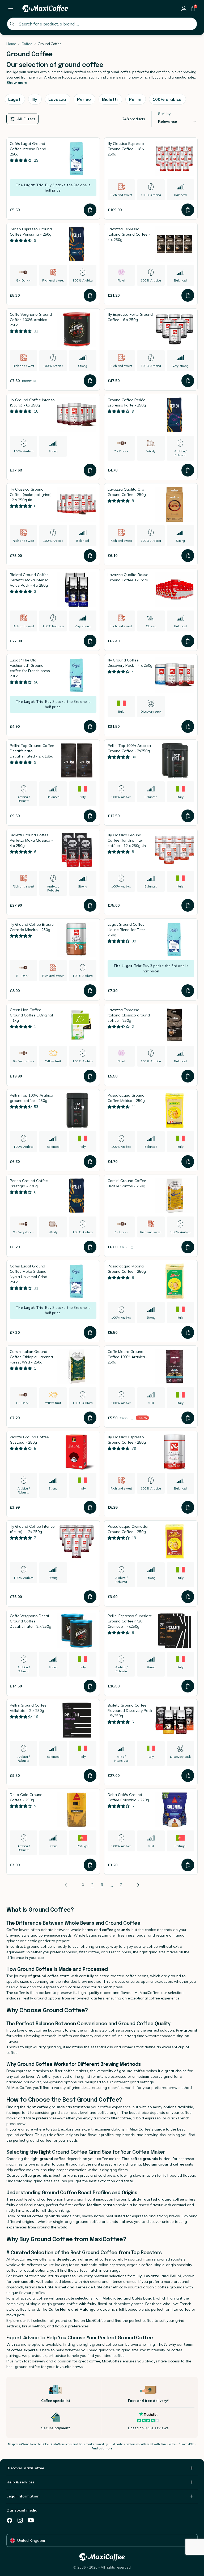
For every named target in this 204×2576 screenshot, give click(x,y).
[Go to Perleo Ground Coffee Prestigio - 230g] (53, 1216)
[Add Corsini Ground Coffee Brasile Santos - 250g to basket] (188, 1247)
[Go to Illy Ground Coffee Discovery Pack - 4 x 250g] (151, 695)
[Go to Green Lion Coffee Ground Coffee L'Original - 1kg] (53, 1045)
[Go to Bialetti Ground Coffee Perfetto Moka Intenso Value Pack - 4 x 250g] (53, 610)
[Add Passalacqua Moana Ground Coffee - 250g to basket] (188, 1332)
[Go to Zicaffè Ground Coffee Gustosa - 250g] (53, 1474)
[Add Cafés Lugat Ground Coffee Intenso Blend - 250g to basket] (90, 210)
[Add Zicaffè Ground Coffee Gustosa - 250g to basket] (90, 1507)
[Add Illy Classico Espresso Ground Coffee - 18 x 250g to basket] (188, 210)
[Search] (12, 24)
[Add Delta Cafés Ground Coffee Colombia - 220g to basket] (188, 1865)
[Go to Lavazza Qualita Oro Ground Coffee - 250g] (151, 524)
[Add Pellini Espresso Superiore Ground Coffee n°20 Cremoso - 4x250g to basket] (188, 1686)
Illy (139, 2276)
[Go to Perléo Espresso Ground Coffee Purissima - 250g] (53, 264)
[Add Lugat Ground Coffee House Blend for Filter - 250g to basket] (188, 991)
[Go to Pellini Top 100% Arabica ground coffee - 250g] (53, 1130)
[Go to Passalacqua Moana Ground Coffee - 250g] (151, 1301)
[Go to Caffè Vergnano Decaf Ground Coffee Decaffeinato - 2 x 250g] (53, 1653)
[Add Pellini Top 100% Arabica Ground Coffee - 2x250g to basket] (188, 816)
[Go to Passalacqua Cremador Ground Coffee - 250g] (151, 1563)
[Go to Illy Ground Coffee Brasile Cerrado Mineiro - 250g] (53, 959)
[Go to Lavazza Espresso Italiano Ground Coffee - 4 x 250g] (151, 264)
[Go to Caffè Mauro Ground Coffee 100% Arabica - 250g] (151, 1387)
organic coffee (140, 2265)
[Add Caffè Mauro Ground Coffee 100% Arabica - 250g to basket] (188, 1418)
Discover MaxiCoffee (25, 2468)
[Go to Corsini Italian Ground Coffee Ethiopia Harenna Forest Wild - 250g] (53, 1387)
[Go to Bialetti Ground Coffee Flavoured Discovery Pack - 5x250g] (151, 1742)
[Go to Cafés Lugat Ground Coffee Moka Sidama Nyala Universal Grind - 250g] (53, 1301)
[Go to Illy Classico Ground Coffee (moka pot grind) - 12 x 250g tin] (53, 524)
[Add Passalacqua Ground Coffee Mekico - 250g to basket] (188, 1162)
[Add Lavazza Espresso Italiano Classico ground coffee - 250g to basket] (188, 1076)
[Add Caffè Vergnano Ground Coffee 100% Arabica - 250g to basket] (90, 381)
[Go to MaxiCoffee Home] (45, 8)
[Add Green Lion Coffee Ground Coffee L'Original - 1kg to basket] (90, 1076)
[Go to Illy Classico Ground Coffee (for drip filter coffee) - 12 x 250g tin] (151, 872)
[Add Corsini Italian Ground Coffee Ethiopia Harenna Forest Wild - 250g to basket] (90, 1418)
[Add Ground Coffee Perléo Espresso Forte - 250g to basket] (188, 470)
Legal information (23, 2496)
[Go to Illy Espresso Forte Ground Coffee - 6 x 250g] (151, 349)
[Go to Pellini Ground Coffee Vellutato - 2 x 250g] (53, 1742)
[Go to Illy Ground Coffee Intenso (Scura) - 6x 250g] (53, 437)
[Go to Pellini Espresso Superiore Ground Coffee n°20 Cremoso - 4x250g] (151, 1653)
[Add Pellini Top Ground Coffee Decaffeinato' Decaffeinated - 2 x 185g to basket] (90, 816)
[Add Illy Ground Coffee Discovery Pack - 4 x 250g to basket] (188, 726)
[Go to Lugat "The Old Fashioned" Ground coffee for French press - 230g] (53, 695)
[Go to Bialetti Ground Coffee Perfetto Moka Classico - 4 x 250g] (53, 872)
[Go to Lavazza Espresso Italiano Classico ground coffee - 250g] (151, 1045)
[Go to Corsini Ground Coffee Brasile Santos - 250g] (151, 1216)
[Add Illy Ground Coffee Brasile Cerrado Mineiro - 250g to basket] (90, 991)
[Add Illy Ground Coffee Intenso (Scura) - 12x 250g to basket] (90, 1597)
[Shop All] (11, 8)
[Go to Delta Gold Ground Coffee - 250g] (53, 1832)
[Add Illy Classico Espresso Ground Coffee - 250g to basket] (188, 1507)
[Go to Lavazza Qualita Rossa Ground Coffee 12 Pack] (151, 610)
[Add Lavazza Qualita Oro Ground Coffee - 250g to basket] (188, 556)
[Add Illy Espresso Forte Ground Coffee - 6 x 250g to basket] (188, 381)
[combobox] (102, 24)
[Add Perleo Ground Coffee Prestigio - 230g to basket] (90, 1247)
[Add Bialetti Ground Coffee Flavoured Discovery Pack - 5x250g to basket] (188, 1776)
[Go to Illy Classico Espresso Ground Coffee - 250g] (151, 1474)
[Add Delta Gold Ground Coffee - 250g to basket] (90, 1865)
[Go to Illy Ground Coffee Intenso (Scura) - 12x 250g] (53, 1563)
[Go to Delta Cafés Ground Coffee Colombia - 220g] (151, 1832)
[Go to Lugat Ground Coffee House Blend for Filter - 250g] (151, 959)
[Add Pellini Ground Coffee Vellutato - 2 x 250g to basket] (90, 1776)
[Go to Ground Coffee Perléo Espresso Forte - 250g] (151, 437)
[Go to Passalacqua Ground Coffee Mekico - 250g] (151, 1130)
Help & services (20, 2482)
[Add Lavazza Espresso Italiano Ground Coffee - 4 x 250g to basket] (188, 295)
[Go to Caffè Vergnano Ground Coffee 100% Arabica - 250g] (53, 349)
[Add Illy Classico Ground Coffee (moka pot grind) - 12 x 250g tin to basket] (90, 556)
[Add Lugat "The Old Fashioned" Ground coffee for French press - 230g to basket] (90, 726)
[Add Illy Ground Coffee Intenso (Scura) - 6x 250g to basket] (90, 470)
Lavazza (152, 2276)
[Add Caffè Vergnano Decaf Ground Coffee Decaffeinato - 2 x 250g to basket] (90, 1686)
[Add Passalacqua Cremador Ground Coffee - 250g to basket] (188, 1597)
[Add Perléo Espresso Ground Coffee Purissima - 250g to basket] (90, 295)
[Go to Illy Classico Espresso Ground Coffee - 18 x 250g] (151, 179)
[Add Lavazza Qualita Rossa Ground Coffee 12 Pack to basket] (188, 641)
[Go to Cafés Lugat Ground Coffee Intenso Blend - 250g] (53, 179)
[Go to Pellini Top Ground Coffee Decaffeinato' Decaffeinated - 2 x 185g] (53, 783)
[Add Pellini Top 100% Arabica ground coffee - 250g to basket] (90, 1162)
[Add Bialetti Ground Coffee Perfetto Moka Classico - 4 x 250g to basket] (90, 905)
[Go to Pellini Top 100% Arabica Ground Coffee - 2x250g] (151, 783)
